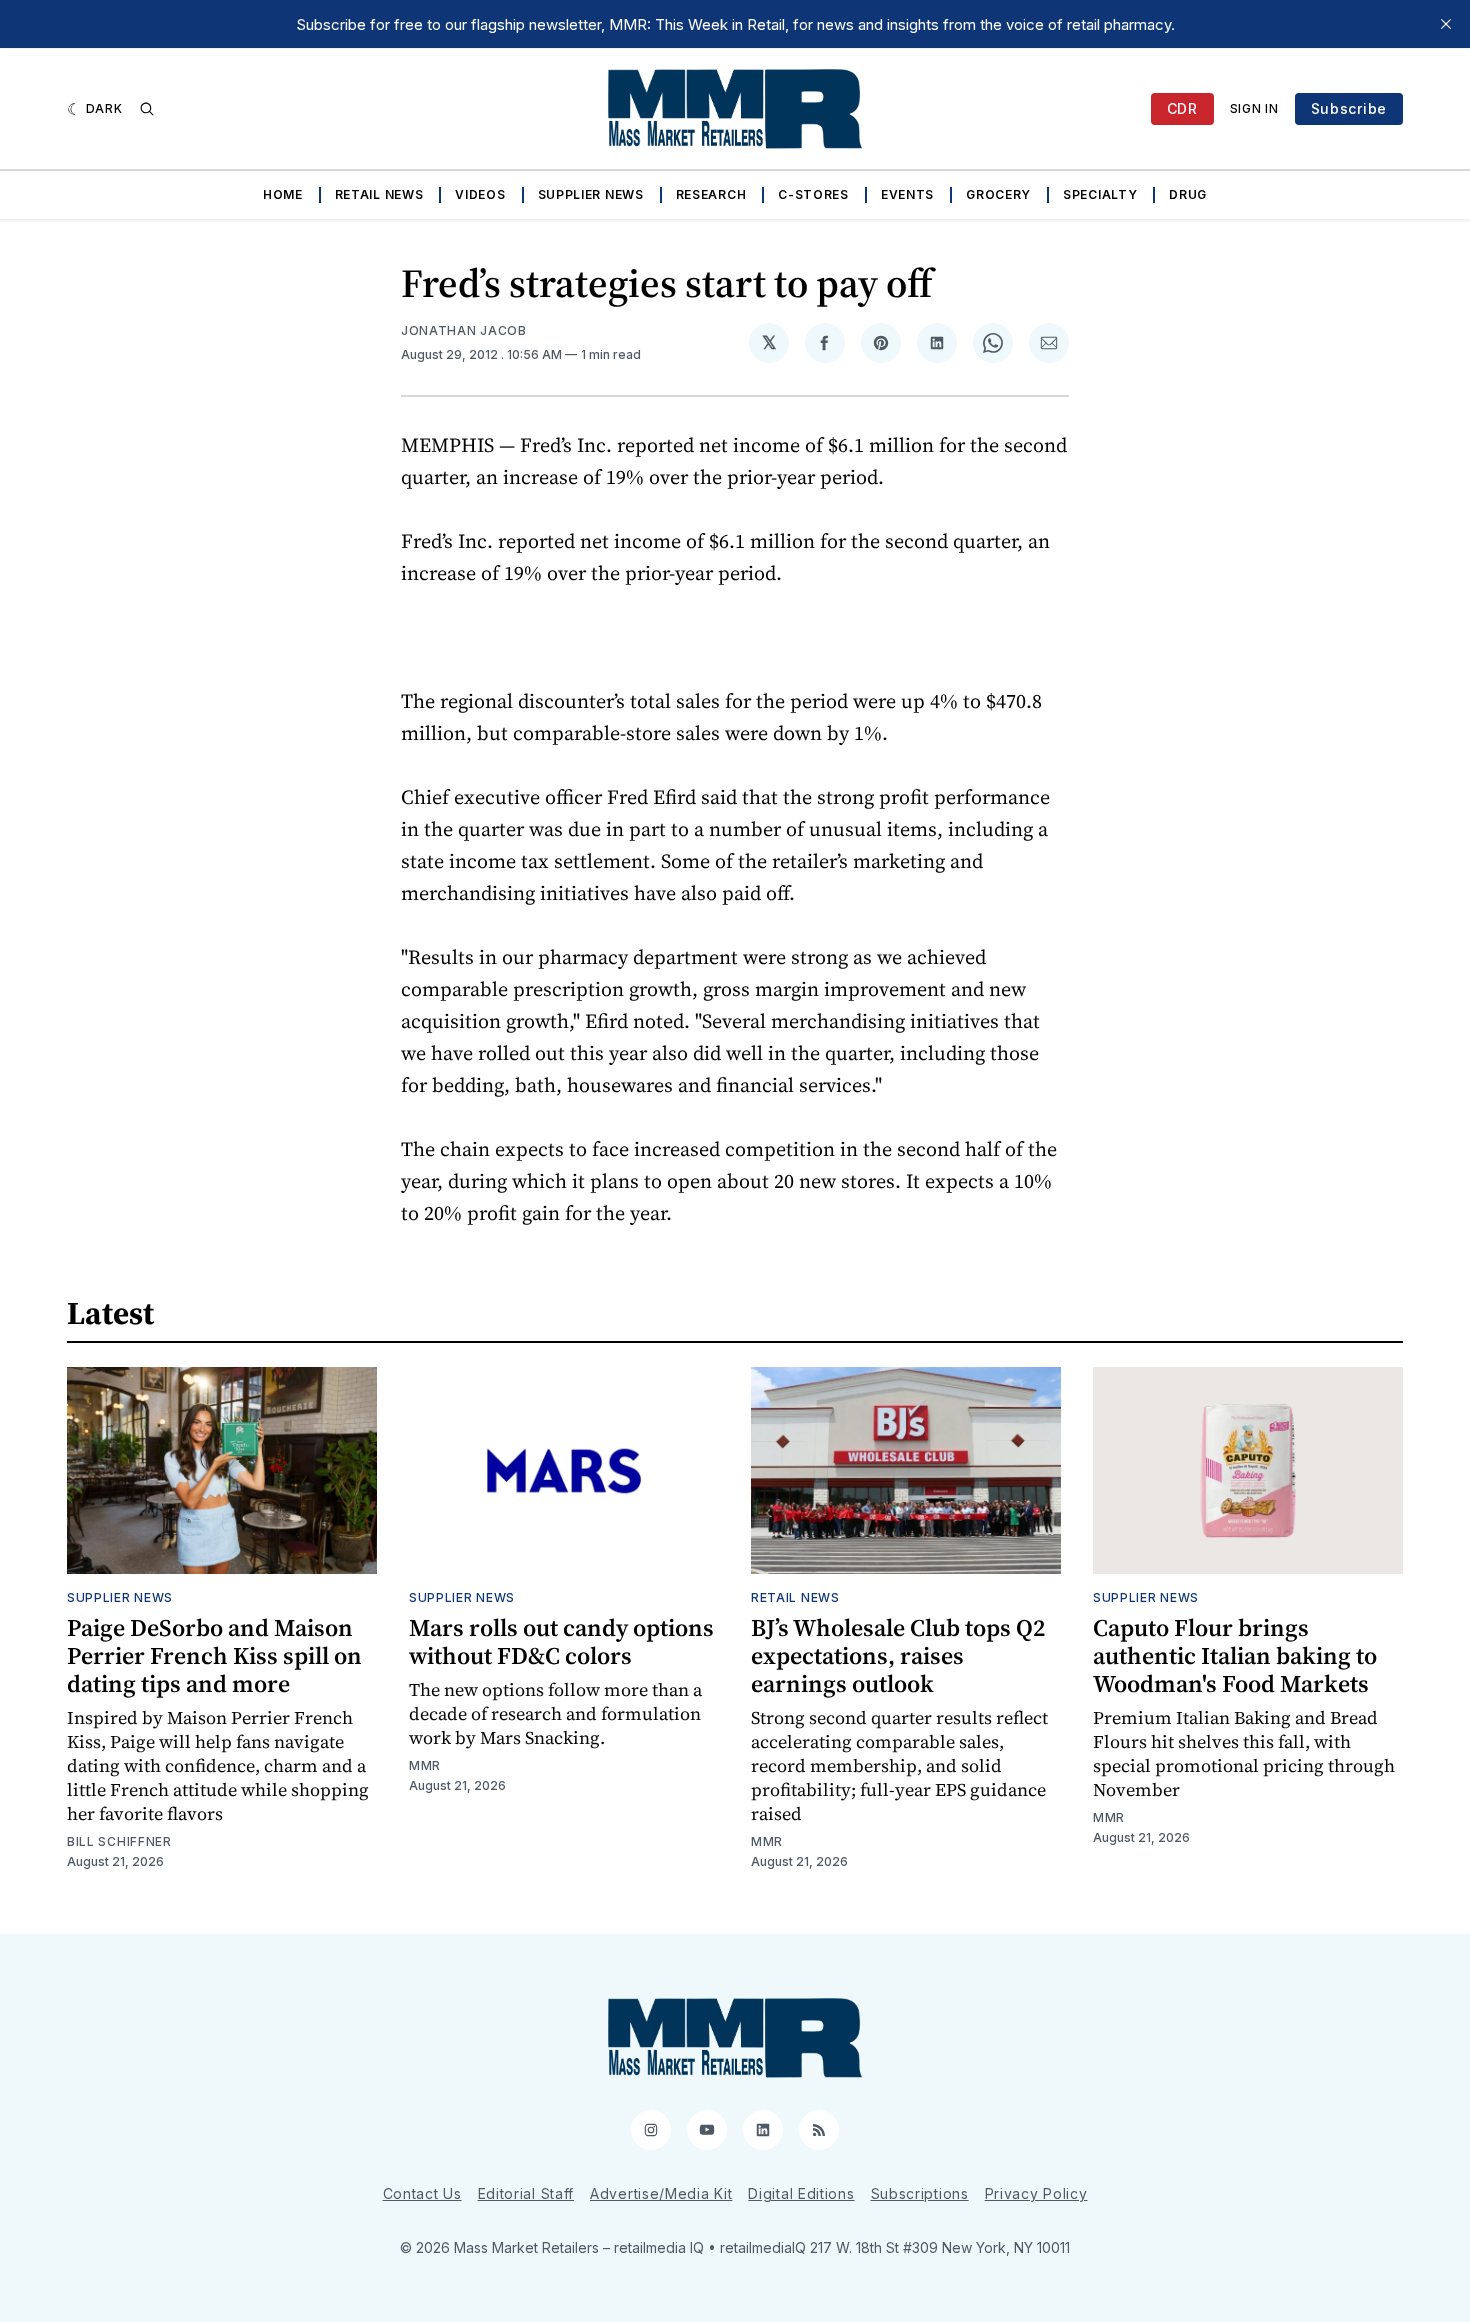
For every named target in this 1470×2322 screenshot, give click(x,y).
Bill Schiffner (119, 1841)
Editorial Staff (526, 2193)
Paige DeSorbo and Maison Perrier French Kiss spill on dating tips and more (214, 1655)
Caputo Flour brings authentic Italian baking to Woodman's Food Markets (1235, 1655)
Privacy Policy (1036, 2193)
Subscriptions (920, 2193)
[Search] (147, 109)
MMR (425, 1765)
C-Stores (813, 194)
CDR (1182, 108)
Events (907, 194)
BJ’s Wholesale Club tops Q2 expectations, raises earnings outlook (898, 1655)
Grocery (998, 194)
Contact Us (422, 2193)
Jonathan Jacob (464, 330)
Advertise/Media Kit (661, 2193)
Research (711, 194)
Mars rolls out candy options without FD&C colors (561, 1641)
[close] (1446, 24)
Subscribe (1349, 108)
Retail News (379, 194)
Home (283, 194)
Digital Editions (801, 2193)
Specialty (1100, 194)
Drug (1188, 194)
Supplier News (591, 194)
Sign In (1254, 108)
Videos (480, 194)
